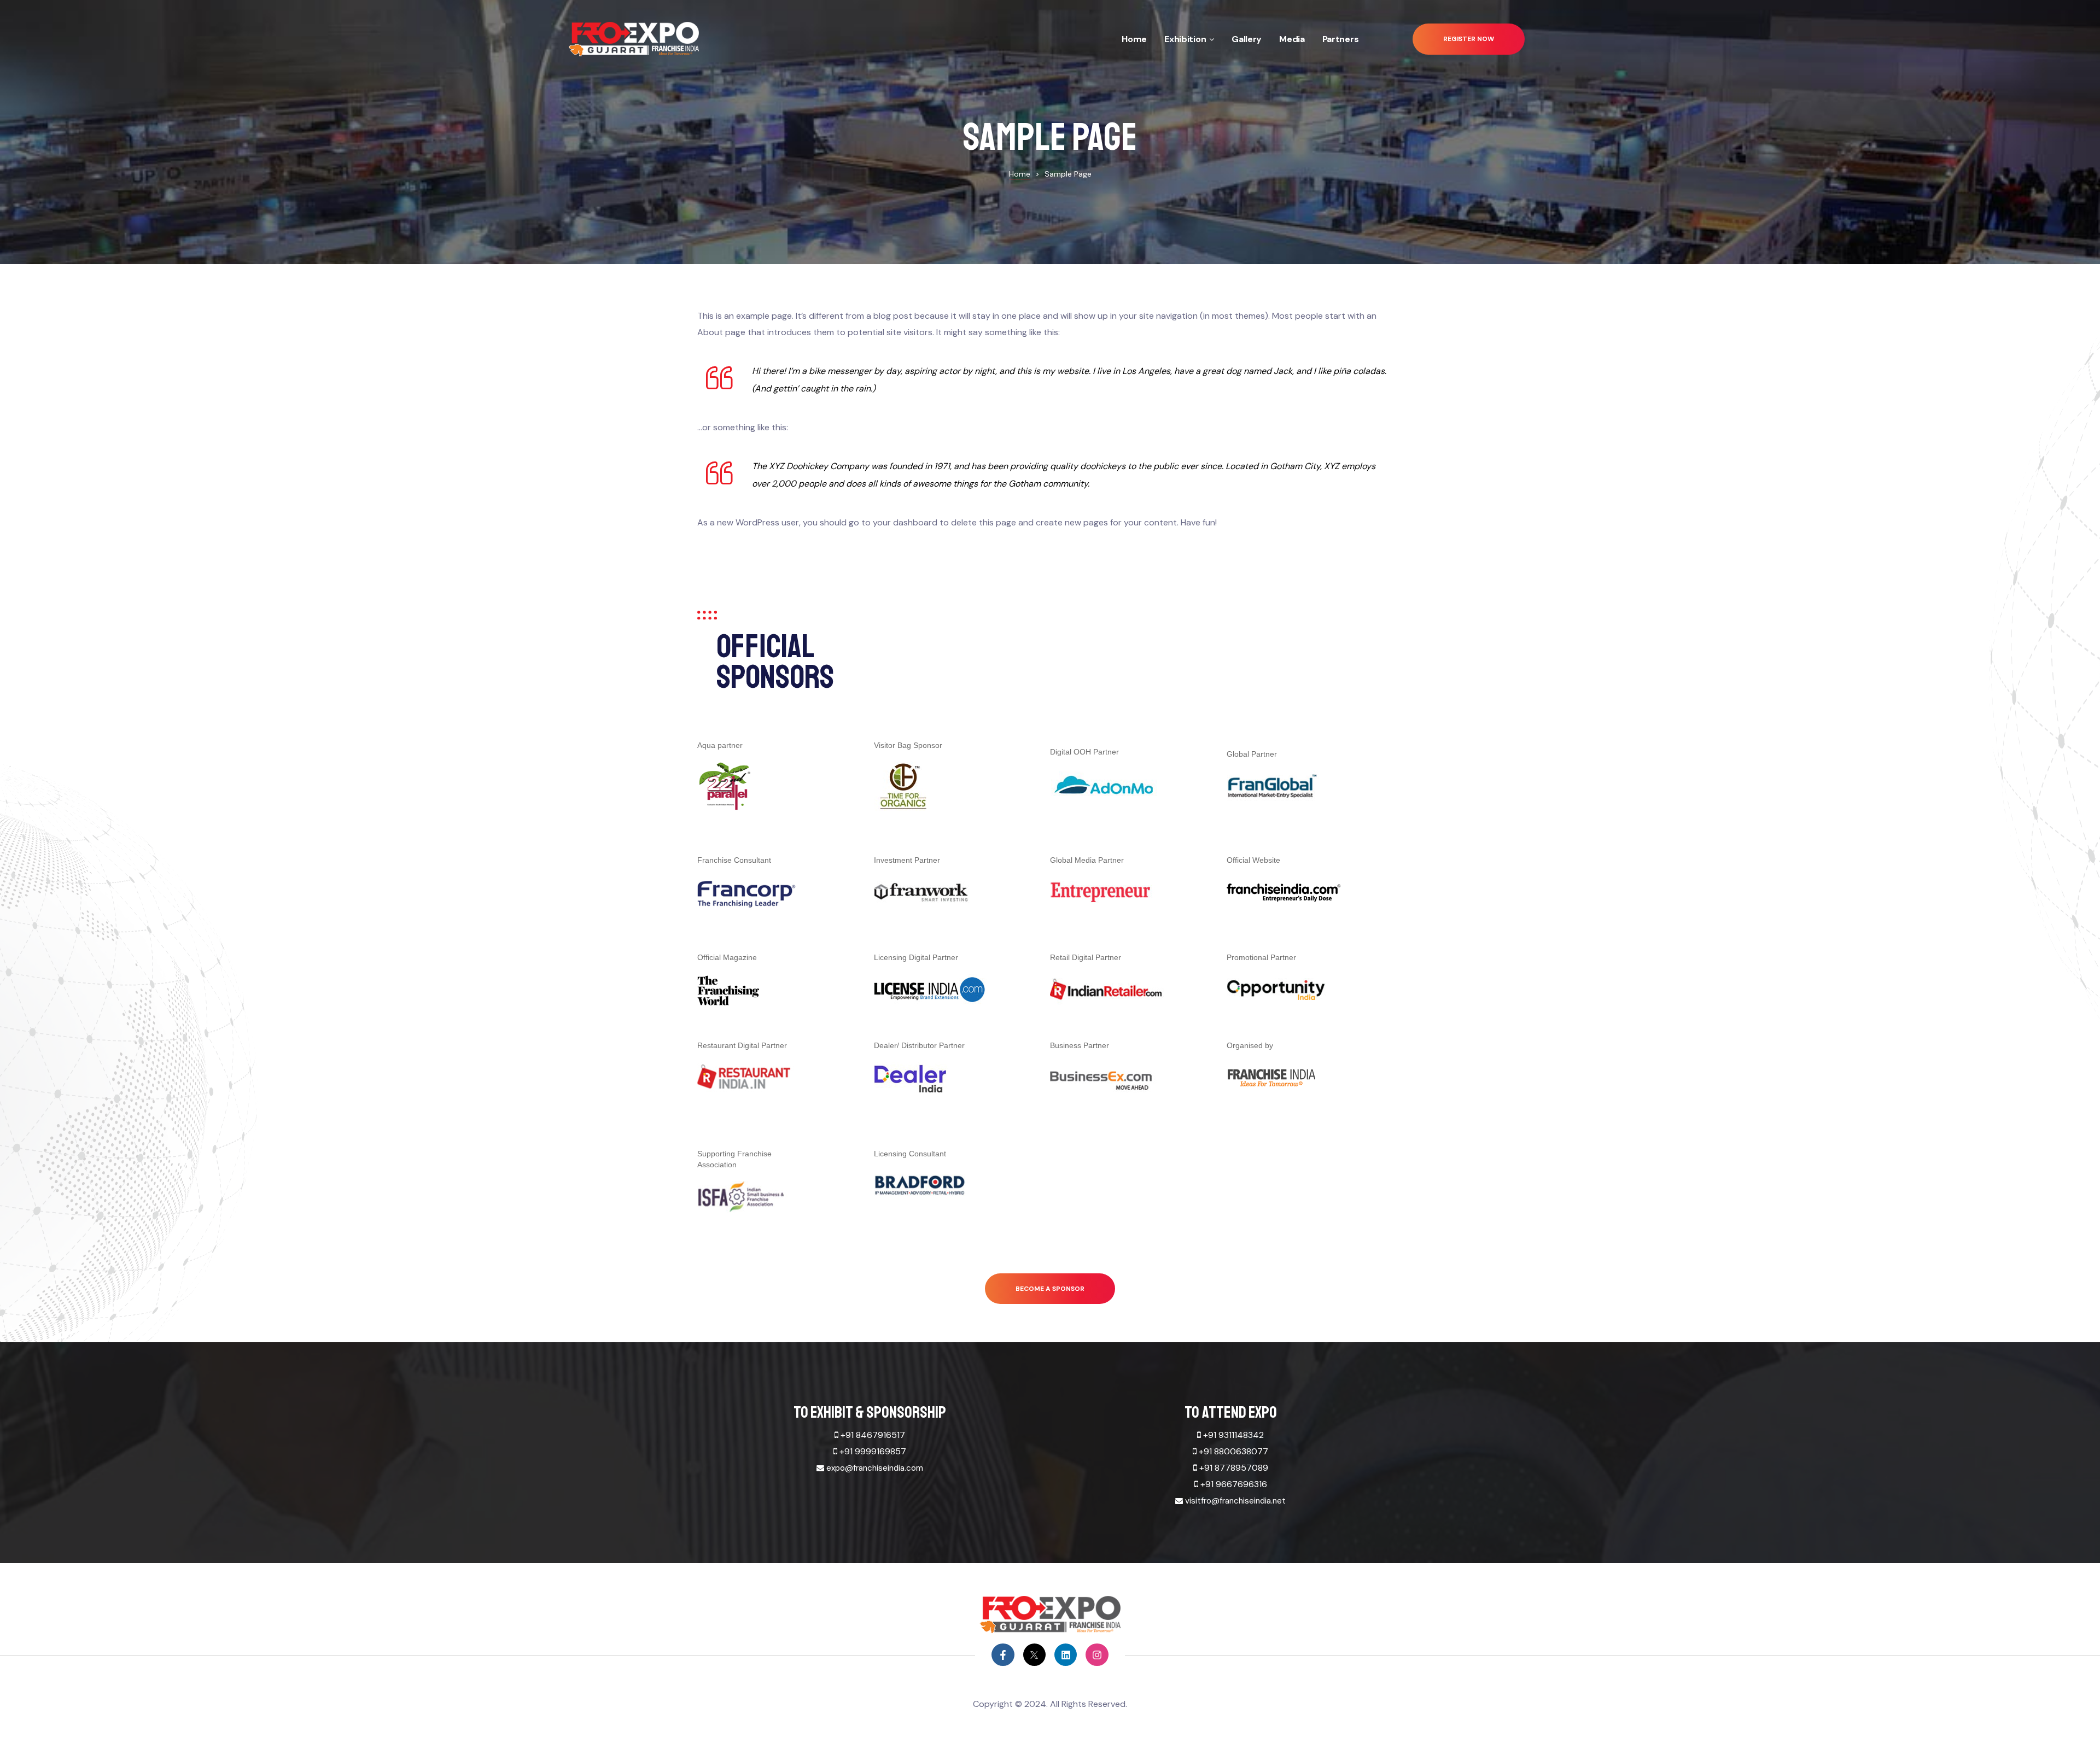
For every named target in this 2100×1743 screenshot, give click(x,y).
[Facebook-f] (1003, 1655)
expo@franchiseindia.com (875, 1468)
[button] (1469, 39)
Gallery (1247, 39)
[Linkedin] (1066, 1655)
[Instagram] (1097, 1655)
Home (1134, 39)
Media (1292, 39)
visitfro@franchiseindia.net (1235, 1501)
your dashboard (905, 522)
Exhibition (1185, 39)
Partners (1341, 39)
